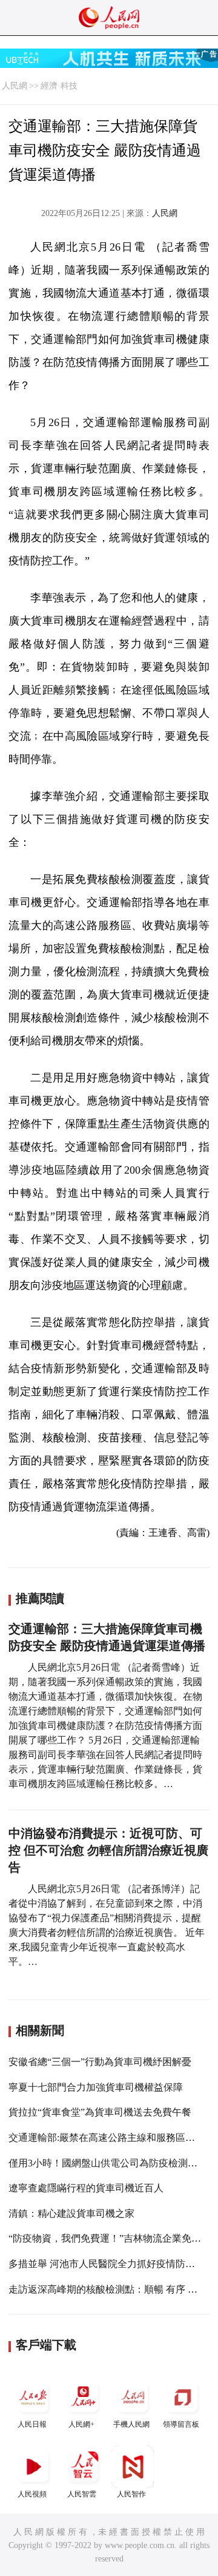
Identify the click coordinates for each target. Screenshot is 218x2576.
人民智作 (131, 2494)
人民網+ (81, 2424)
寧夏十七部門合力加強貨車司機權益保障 (96, 2087)
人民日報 (32, 2424)
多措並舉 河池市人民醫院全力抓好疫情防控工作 (111, 2264)
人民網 (15, 86)
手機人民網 (131, 2424)
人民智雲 (82, 2494)
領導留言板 (181, 2424)
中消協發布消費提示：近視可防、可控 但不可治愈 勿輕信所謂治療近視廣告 (108, 1850)
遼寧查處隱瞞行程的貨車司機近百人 (86, 2188)
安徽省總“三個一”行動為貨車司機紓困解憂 (100, 2062)
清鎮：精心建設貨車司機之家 (71, 2213)
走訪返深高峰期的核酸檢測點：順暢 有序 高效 (108, 2289)
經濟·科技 (59, 86)
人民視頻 (32, 2494)
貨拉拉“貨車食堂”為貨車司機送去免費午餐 (100, 2112)
